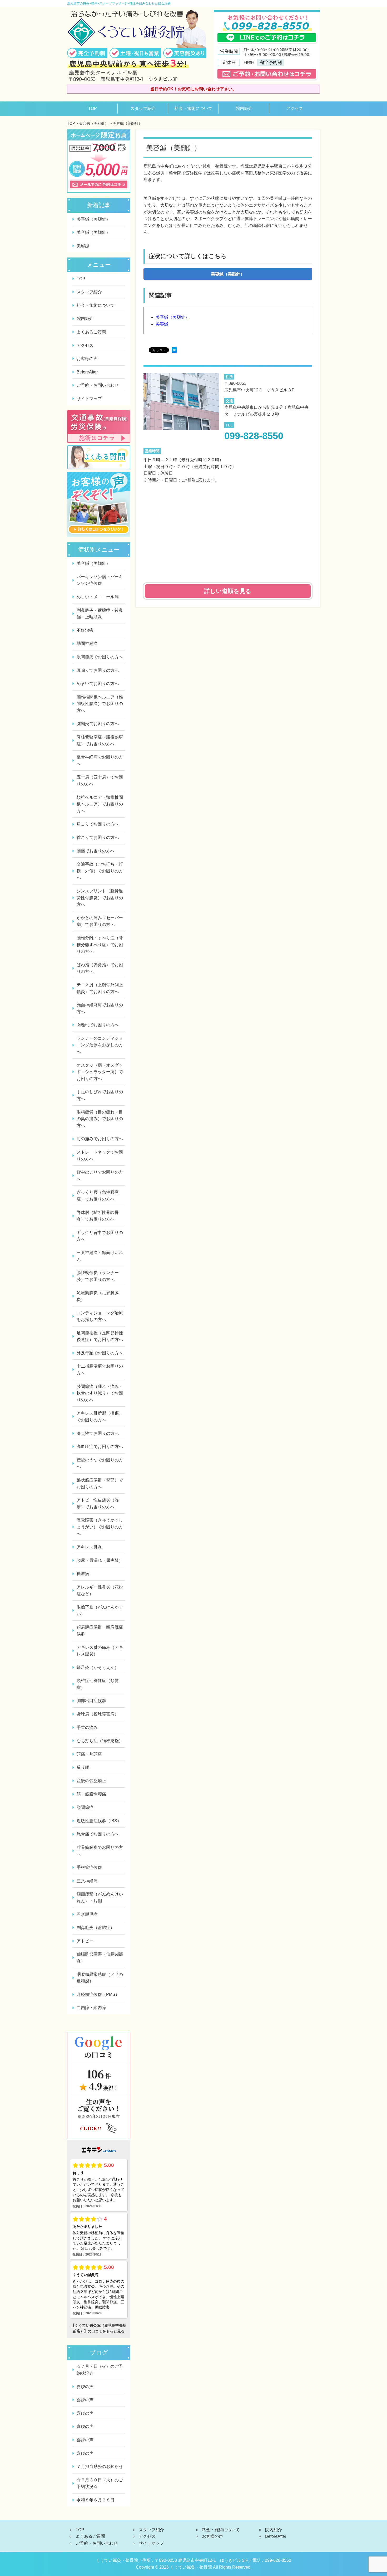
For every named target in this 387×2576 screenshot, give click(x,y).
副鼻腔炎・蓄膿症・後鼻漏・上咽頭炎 (100, 614)
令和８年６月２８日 (96, 2500)
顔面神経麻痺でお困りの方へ (100, 1008)
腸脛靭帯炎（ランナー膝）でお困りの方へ (98, 1276)
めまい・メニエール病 (98, 597)
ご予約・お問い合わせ (98, 385)
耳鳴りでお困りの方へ (98, 670)
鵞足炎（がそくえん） (98, 1667)
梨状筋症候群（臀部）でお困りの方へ (100, 1483)
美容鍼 (162, 324)
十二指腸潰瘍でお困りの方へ (100, 1370)
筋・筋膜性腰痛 (91, 1794)
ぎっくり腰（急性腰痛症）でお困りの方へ (98, 1196)
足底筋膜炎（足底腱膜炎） (98, 1296)
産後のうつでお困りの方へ (100, 1463)
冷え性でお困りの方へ (98, 1433)
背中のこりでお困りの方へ (100, 1176)
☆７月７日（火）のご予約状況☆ (100, 2370)
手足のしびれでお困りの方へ (100, 1095)
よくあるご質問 (91, 332)
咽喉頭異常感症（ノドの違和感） (100, 1978)
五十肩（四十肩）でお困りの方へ (100, 781)
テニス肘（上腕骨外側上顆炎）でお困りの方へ (100, 988)
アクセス (295, 108)
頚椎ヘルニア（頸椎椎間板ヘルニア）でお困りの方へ (100, 804)
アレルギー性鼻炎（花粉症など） (100, 1590)
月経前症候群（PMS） (98, 1994)
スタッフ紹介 (143, 108)
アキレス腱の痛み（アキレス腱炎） (100, 1651)
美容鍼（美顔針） (94, 123)
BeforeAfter (87, 372)
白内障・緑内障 (91, 2008)
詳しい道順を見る (228, 591)
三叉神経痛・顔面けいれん (100, 1256)
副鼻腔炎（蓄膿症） (96, 1928)
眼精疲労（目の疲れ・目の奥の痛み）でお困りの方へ (100, 1119)
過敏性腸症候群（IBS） (99, 1821)
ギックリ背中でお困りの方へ (100, 1236)
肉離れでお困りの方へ (98, 1025)
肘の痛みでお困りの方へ (100, 1139)
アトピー (85, 1941)
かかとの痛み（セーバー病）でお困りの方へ (100, 921)
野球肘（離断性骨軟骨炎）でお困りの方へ (98, 1216)
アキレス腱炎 (89, 1547)
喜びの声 (85, 2387)
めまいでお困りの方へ (98, 684)
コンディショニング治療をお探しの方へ (100, 1316)
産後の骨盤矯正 (91, 1781)
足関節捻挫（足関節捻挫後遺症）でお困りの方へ (100, 1336)
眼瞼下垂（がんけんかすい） (100, 1610)
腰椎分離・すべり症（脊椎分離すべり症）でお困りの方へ (100, 945)
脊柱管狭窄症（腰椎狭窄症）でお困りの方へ (100, 740)
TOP (93, 108)
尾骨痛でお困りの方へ (98, 1834)
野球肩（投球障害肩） (98, 1714)
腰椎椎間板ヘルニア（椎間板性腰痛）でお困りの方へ (100, 704)
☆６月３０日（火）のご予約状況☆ (100, 2483)
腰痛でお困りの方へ (96, 851)
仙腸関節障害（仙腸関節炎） (100, 1958)
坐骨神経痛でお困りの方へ (100, 760)
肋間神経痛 (87, 643)
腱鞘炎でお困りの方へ (98, 724)
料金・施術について (193, 108)
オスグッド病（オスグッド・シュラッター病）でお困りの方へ (100, 1072)
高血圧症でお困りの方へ (100, 1447)
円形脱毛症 (87, 1914)
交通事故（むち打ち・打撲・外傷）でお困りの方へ (100, 871)
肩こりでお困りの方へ (98, 824)
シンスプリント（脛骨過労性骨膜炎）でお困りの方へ (100, 898)
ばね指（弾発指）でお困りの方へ (100, 968)
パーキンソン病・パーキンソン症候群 (100, 580)
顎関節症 (85, 1807)
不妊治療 (85, 630)
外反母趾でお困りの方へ (100, 1353)
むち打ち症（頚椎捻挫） (100, 1741)
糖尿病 (83, 1574)
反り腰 (83, 1767)
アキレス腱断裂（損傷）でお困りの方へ (100, 1416)
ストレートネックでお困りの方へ (100, 1156)
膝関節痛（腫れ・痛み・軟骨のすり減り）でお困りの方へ (100, 1393)
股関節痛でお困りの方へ (100, 657)
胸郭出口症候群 (91, 1701)
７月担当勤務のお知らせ (100, 2466)
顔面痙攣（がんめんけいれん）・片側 (100, 1897)
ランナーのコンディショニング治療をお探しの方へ (100, 1045)
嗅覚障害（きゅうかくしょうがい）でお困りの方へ (100, 1527)
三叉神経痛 (87, 1881)
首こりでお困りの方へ (98, 837)
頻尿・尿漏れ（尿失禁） (100, 1560)
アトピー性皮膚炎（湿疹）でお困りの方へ (98, 1503)
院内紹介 (244, 108)
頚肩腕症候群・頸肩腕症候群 (100, 1630)
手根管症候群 (89, 1867)
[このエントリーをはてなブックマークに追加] (174, 351)
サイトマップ (89, 399)
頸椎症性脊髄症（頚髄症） (98, 1684)
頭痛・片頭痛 (89, 1754)
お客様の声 (87, 359)
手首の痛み (87, 1727)
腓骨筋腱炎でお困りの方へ (100, 1851)
